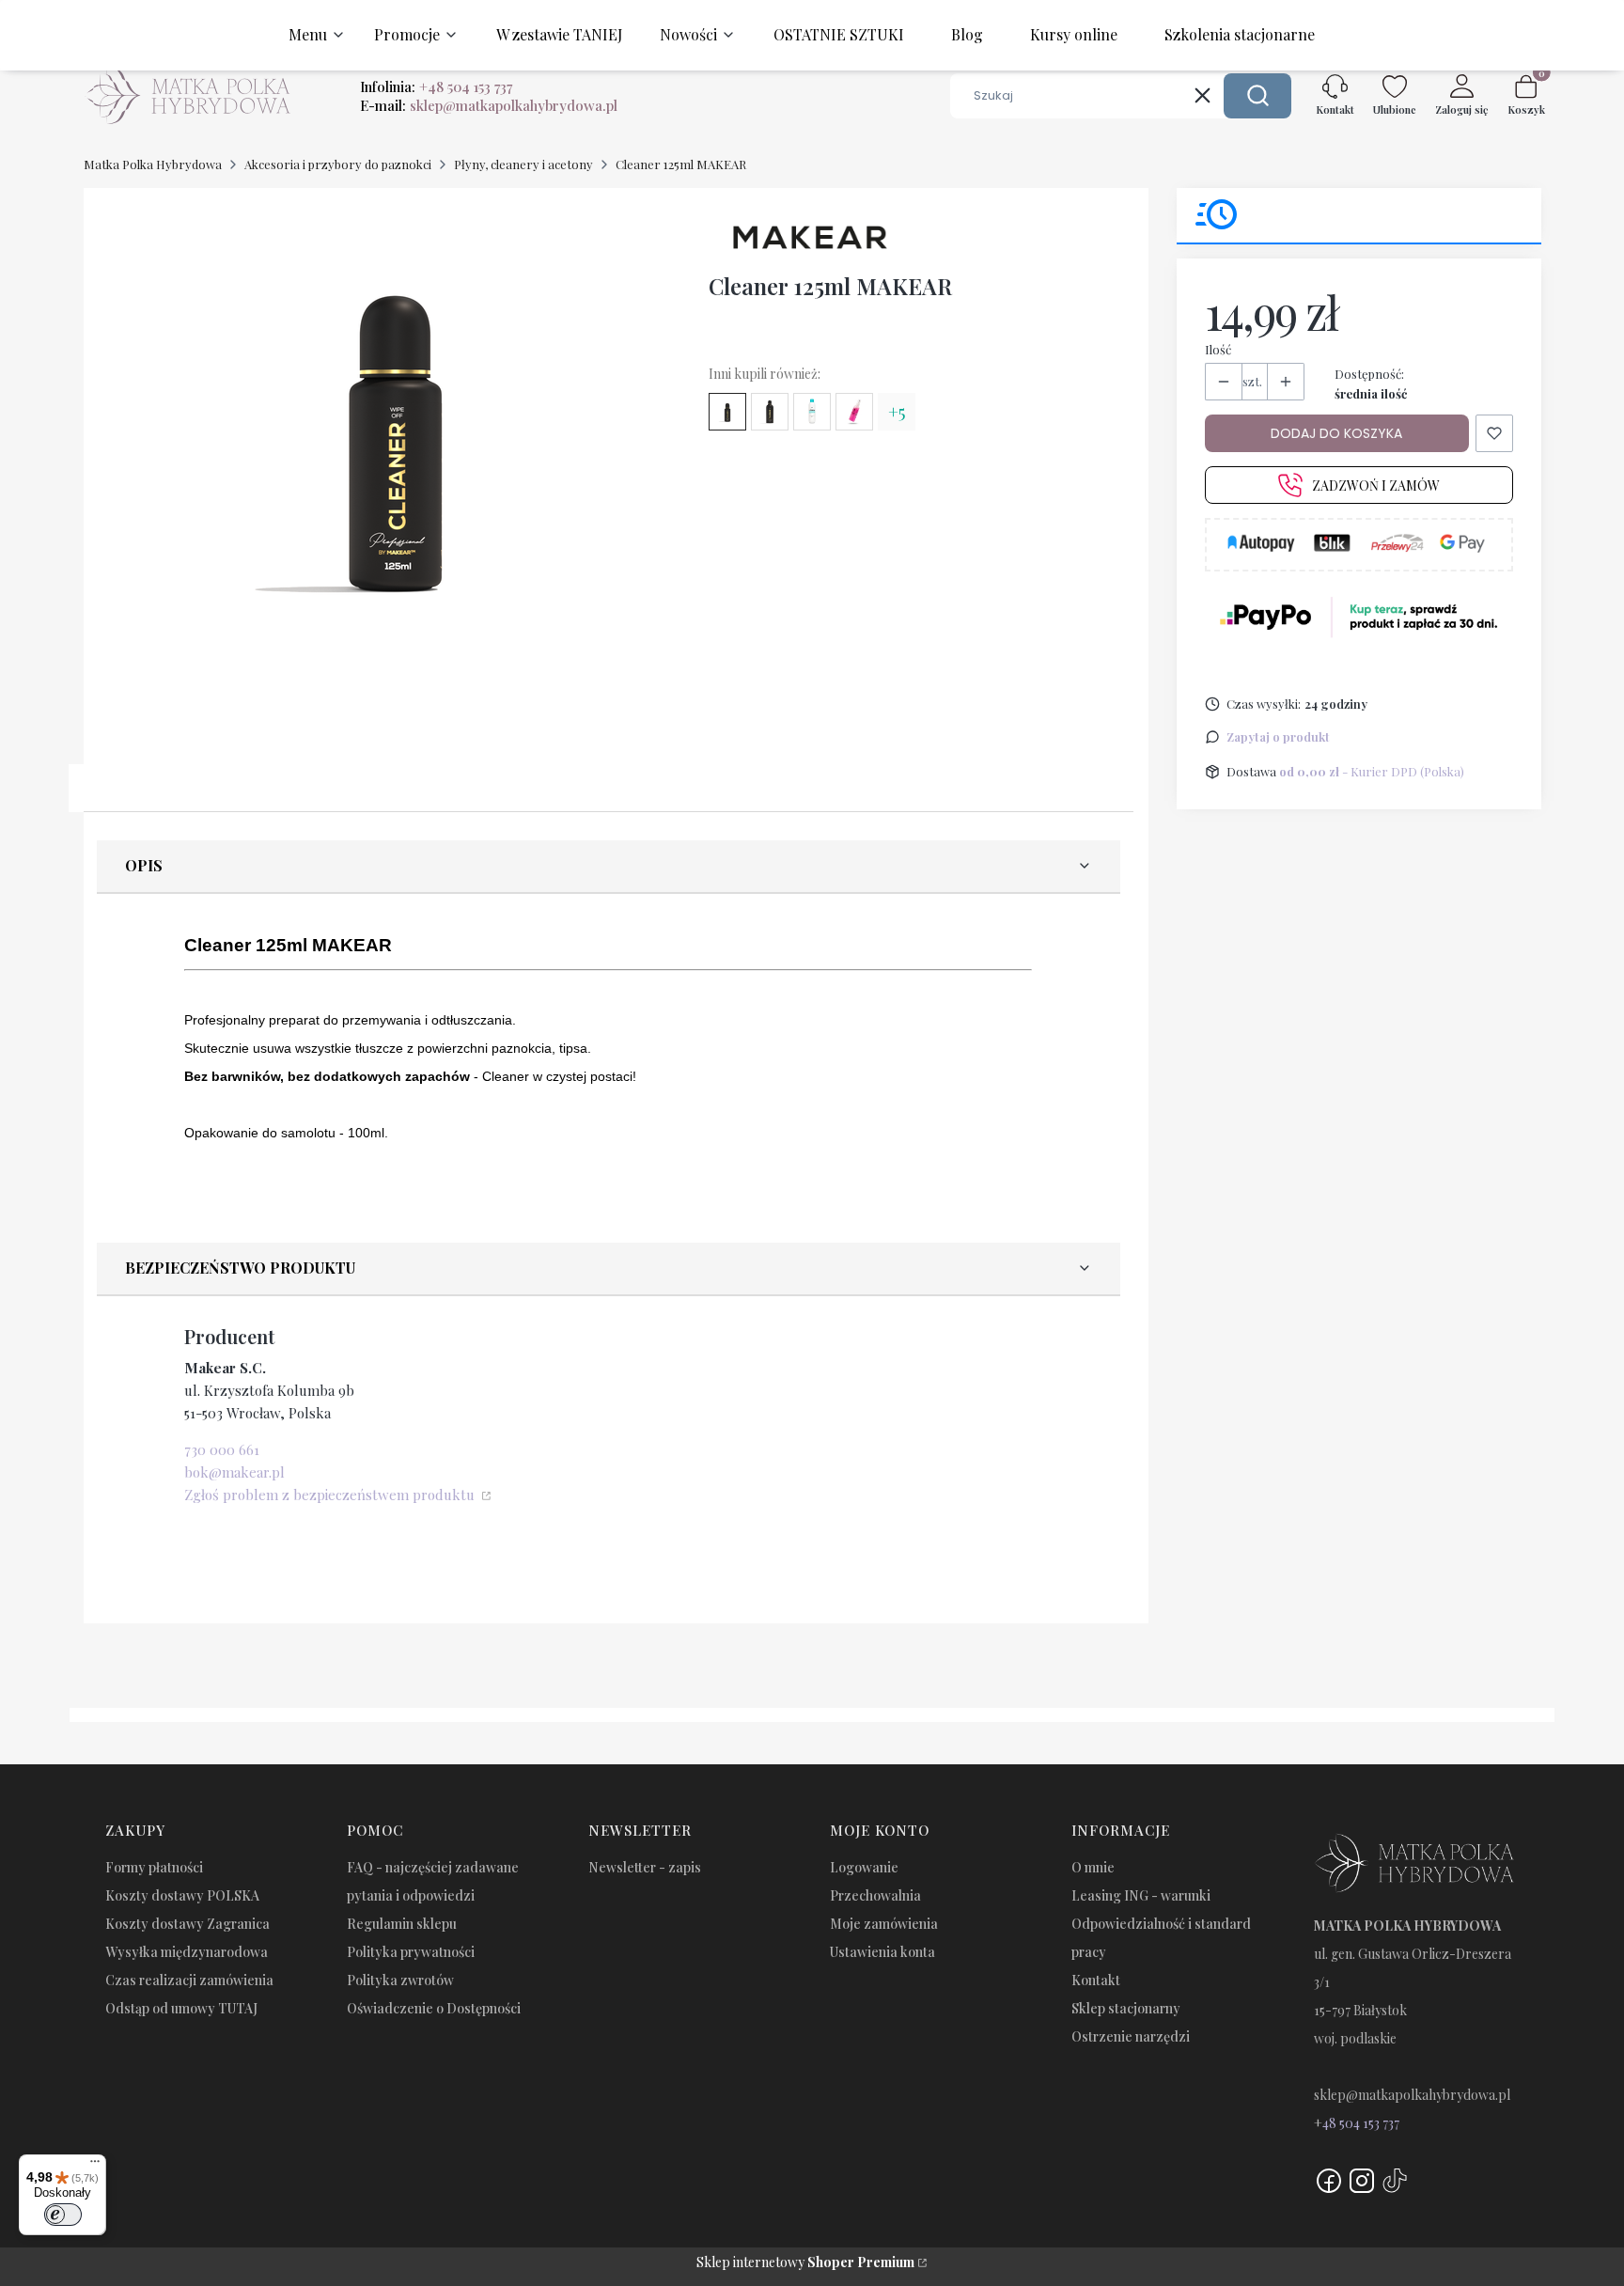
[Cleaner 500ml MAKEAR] (770, 412)
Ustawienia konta (882, 1952)
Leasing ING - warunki (1141, 1895)
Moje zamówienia (884, 1924)
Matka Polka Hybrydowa (153, 164)
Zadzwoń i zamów (1376, 485)
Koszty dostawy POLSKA (182, 1895)
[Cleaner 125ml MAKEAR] (727, 412)
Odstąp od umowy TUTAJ (181, 2008)
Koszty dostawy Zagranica (187, 1924)
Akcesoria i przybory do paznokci (338, 164)
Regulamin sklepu (402, 1924)
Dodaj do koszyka (1336, 433)
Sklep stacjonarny (1126, 2008)
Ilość (1218, 349)
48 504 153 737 (1361, 2123)
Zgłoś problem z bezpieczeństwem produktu (331, 1495)
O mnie (1093, 1867)
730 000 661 (222, 1449)
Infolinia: (436, 86)
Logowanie (864, 1867)
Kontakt (1096, 1980)
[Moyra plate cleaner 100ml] (854, 412)
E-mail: (489, 105)
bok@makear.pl (234, 1472)
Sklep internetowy (805, 2262)
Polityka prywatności (411, 1952)
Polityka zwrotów (400, 1980)
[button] (1257, 96)
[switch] (63, 2215)
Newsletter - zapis (645, 1867)
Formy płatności (154, 1867)
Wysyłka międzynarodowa (187, 1952)
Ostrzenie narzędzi (1131, 2036)
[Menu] (95, 2166)
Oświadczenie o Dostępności (434, 2008)
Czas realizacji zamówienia (189, 1980)
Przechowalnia (875, 1895)
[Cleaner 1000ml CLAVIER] (812, 412)
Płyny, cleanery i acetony (523, 164)
